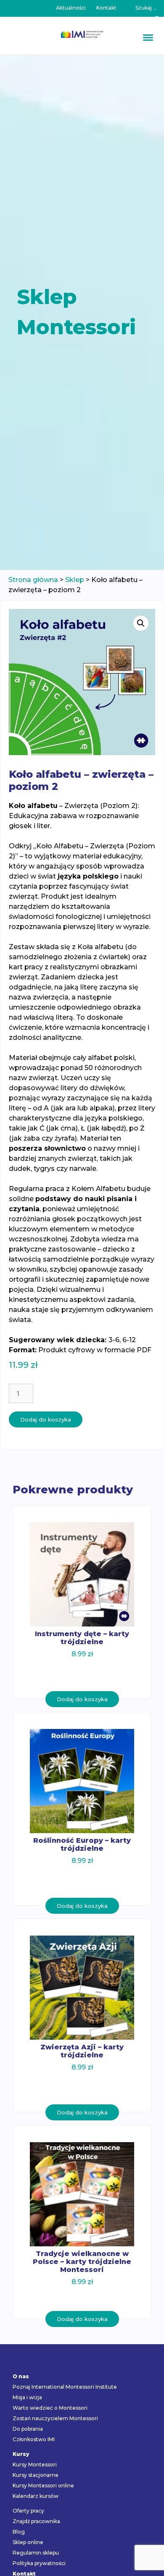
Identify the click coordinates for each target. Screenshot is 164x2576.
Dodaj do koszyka (46, 1419)
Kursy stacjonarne (36, 2475)
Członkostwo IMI (34, 2439)
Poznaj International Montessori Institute (65, 2387)
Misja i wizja (27, 2397)
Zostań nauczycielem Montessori (55, 2418)
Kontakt (106, 8)
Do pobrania (28, 2429)
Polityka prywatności (39, 2563)
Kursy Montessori (35, 2465)
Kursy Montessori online (43, 2485)
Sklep (75, 580)
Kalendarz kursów (36, 2496)
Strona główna (33, 580)
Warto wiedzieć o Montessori (50, 2408)
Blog (19, 2532)
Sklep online (28, 2542)
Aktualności (71, 8)
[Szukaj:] (146, 8)
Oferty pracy (28, 2511)
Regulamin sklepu (36, 2553)
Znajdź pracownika (36, 2521)
